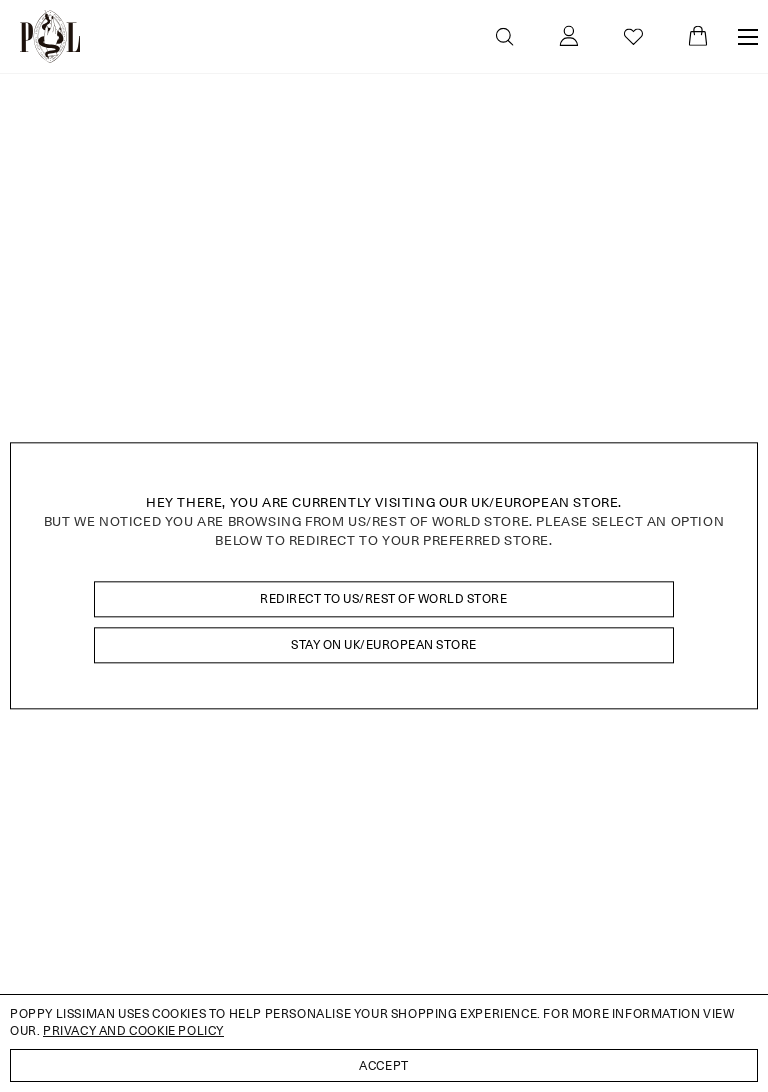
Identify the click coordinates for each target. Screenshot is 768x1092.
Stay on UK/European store (384, 644)
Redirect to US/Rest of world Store (383, 598)
